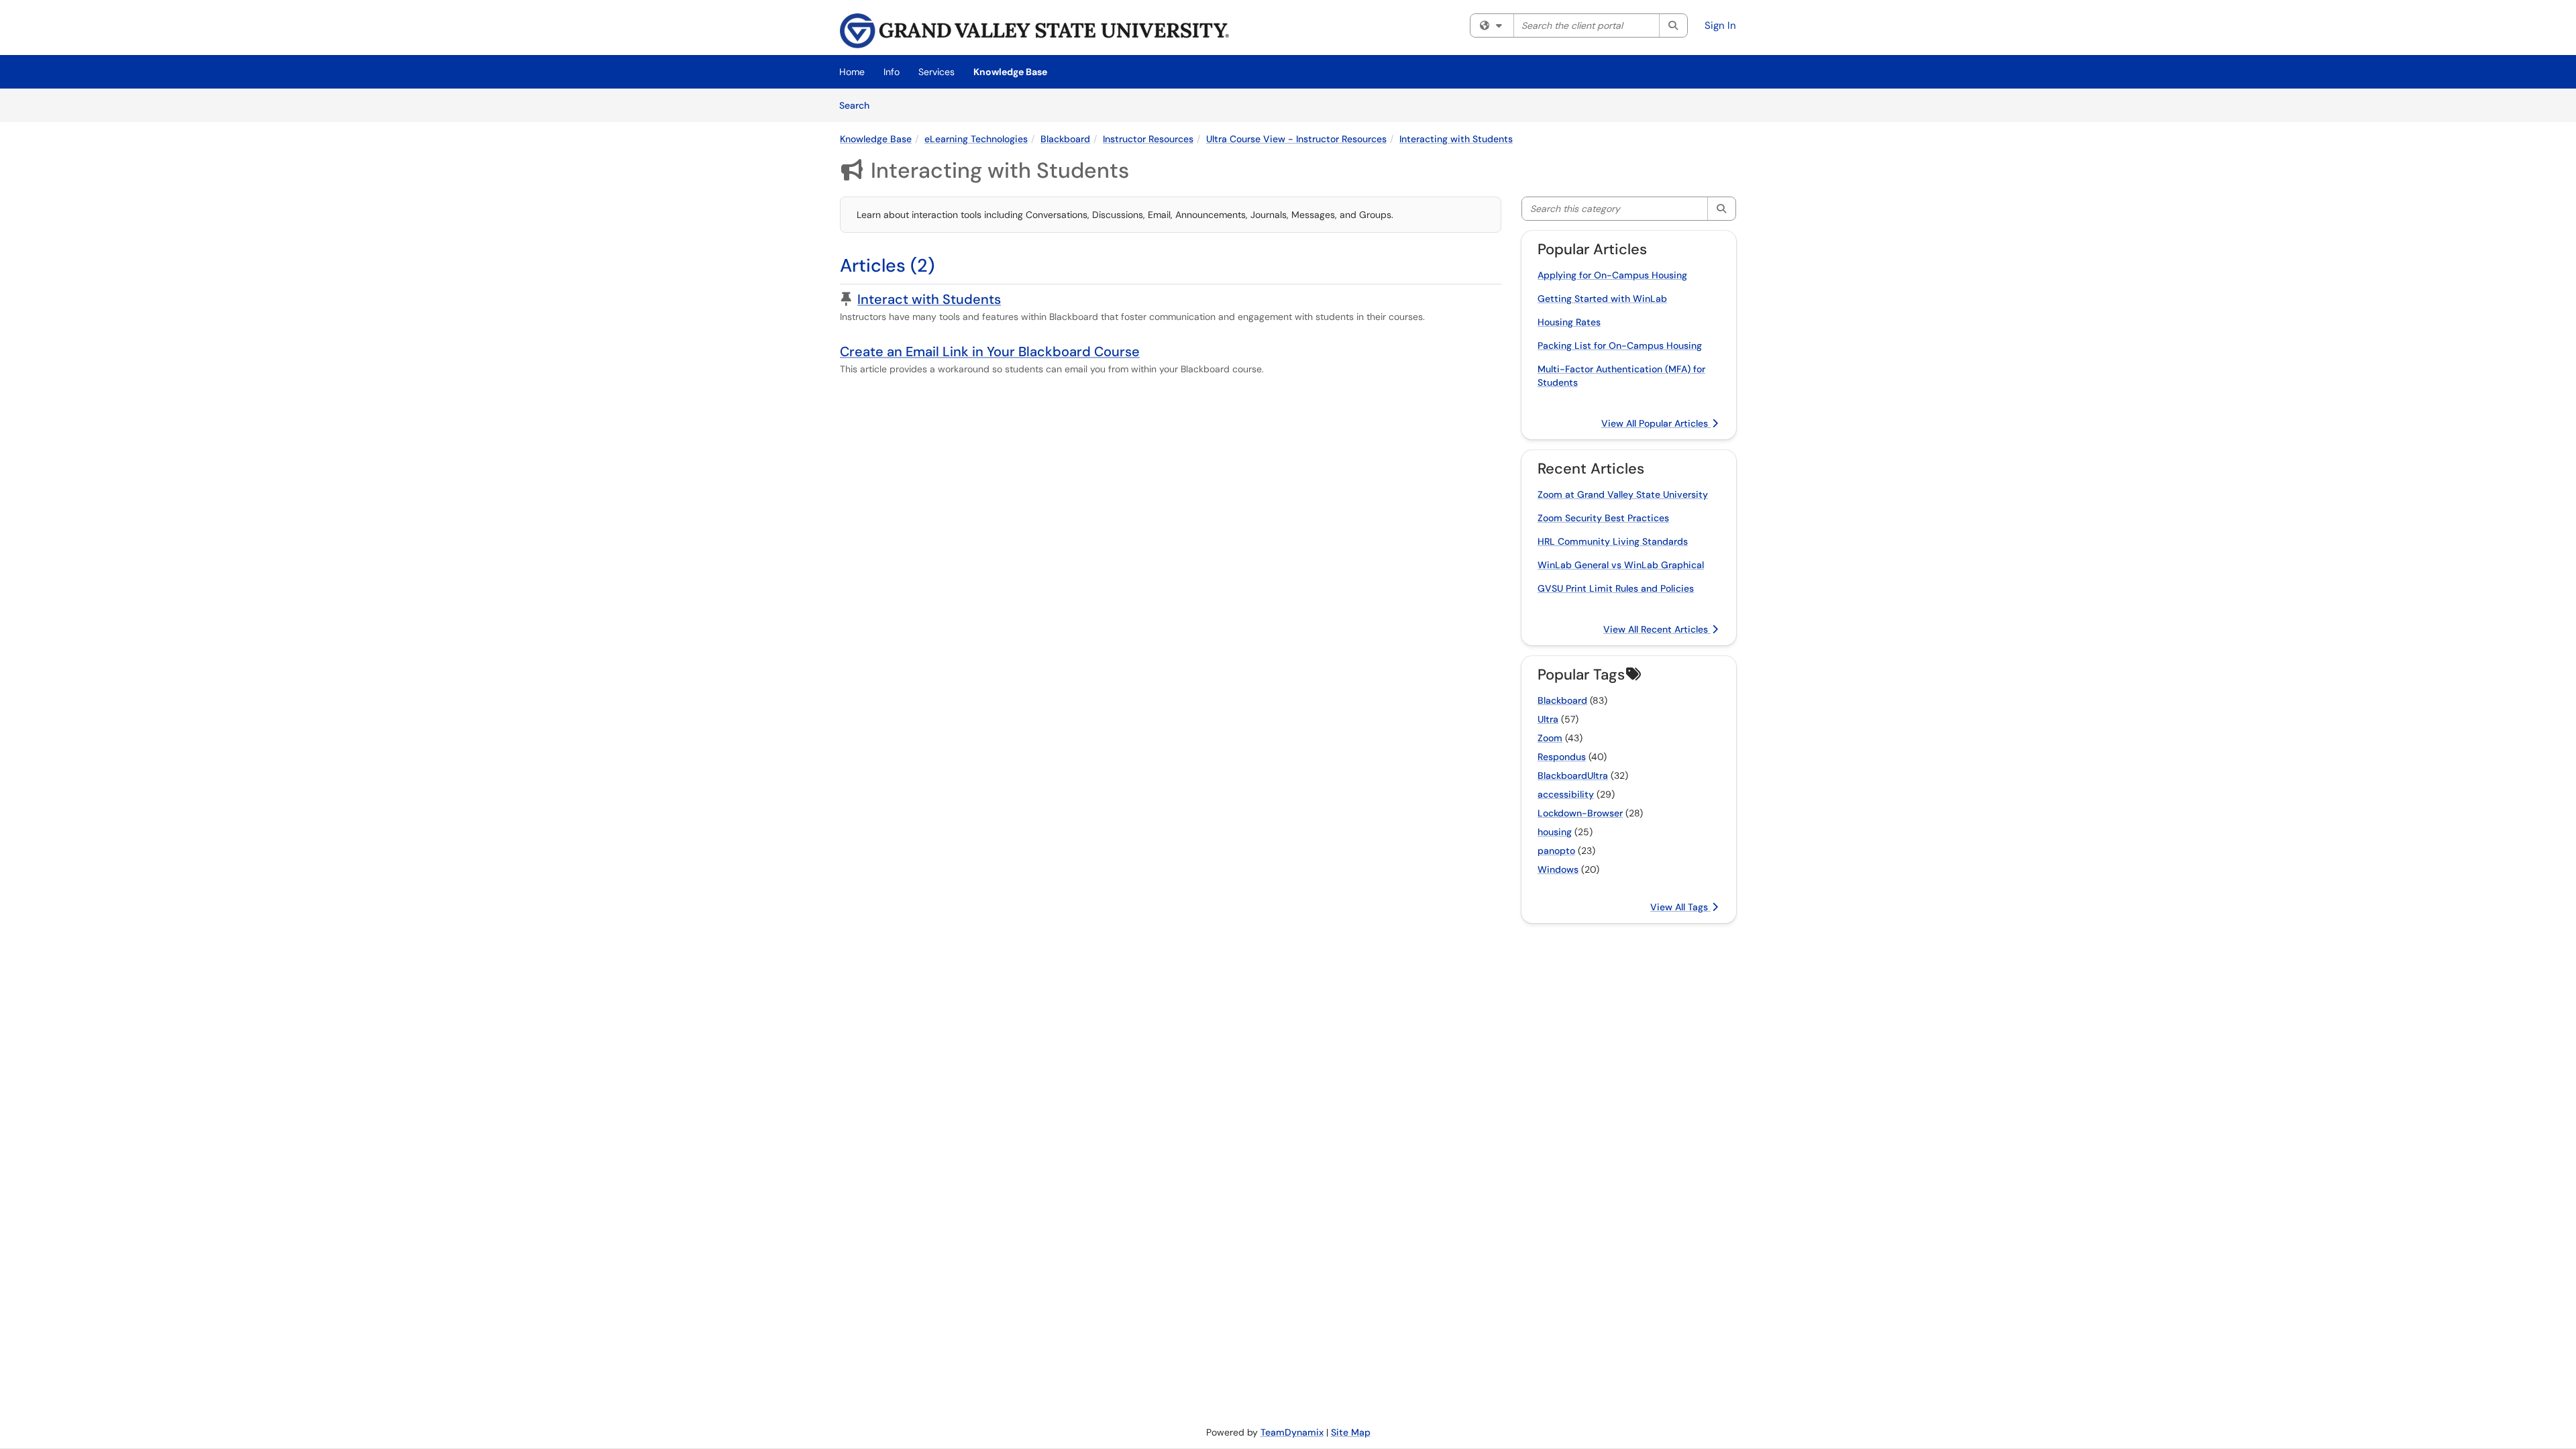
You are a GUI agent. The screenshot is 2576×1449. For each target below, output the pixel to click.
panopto (1556, 851)
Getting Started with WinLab (1602, 299)
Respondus (1562, 757)
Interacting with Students (1456, 139)
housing (1555, 832)
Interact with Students (929, 299)
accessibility (1566, 794)
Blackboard (1065, 139)
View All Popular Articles (1656, 423)
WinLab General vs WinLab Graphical (1621, 565)
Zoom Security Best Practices (1603, 518)
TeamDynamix (1292, 1432)
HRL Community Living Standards (1613, 541)
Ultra (1548, 719)
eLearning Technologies (976, 139)
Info (892, 72)
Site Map (1351, 1432)
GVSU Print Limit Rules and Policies (1616, 588)
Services (936, 72)
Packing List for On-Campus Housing (1620, 345)
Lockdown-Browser (1580, 813)
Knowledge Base (1010, 72)
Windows (1558, 869)
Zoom (1550, 738)
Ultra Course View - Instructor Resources (1296, 139)
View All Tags (1680, 907)
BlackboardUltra (1573, 775)
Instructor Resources (1148, 139)
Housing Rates (1569, 322)
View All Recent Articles (1657, 629)
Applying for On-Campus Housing (1612, 275)
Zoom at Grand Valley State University (1623, 494)
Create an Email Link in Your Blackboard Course (990, 352)
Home (852, 72)
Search (859, 105)
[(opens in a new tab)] (1034, 31)
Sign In (1720, 25)
